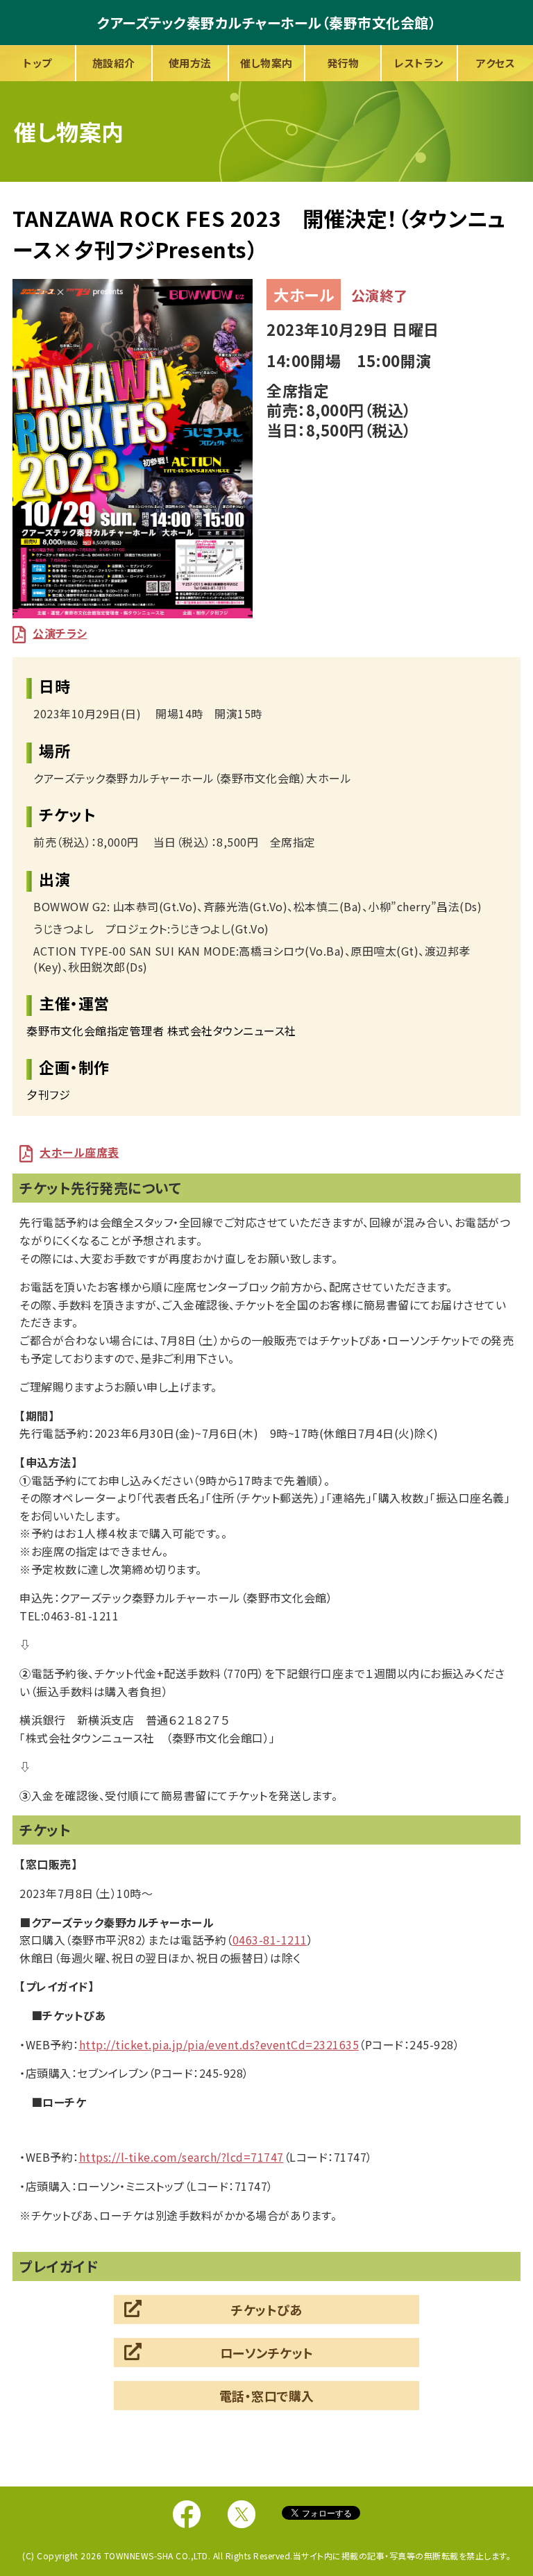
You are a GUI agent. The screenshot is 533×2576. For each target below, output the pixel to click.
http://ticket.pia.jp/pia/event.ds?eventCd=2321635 (219, 2044)
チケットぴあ (266, 2310)
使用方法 (190, 63)
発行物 (343, 63)
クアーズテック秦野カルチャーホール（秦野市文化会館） (266, 23)
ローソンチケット (267, 2353)
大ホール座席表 (79, 1152)
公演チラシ (60, 633)
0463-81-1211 (270, 1940)
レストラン (419, 63)
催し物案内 (266, 63)
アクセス (496, 63)
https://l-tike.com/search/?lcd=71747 (181, 2157)
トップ (37, 63)
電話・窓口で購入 (267, 2396)
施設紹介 (114, 63)
